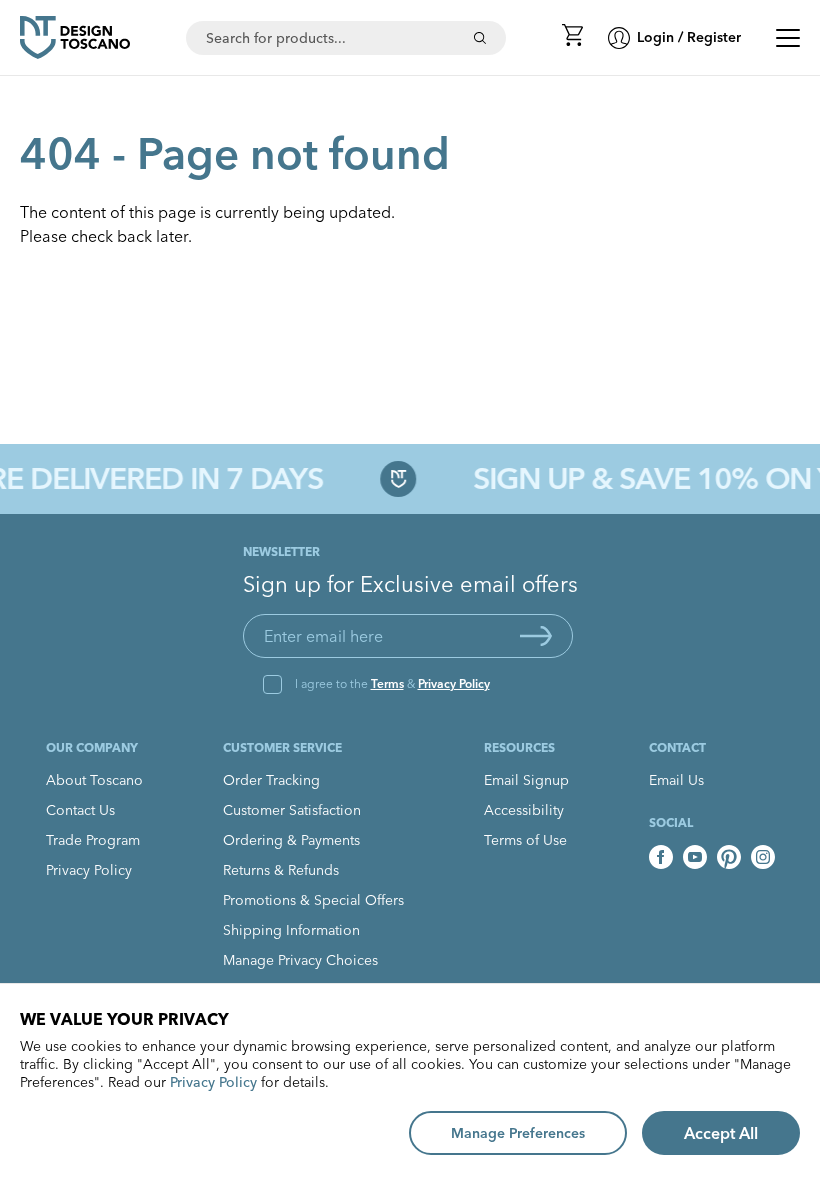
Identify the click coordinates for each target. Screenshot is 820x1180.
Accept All (721, 1133)
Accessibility (524, 810)
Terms (387, 683)
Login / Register (689, 37)
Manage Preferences (518, 1133)
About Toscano (94, 780)
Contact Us (80, 810)
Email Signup (526, 780)
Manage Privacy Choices (300, 960)
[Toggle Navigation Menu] (788, 38)
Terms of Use (525, 840)
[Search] (480, 38)
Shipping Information (291, 930)
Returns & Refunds (281, 870)
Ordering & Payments (291, 840)
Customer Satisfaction (292, 810)
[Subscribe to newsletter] (536, 636)
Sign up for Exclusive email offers (410, 584)
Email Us (676, 780)
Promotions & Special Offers (313, 900)
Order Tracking (271, 780)
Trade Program (93, 840)
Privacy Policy (454, 683)
